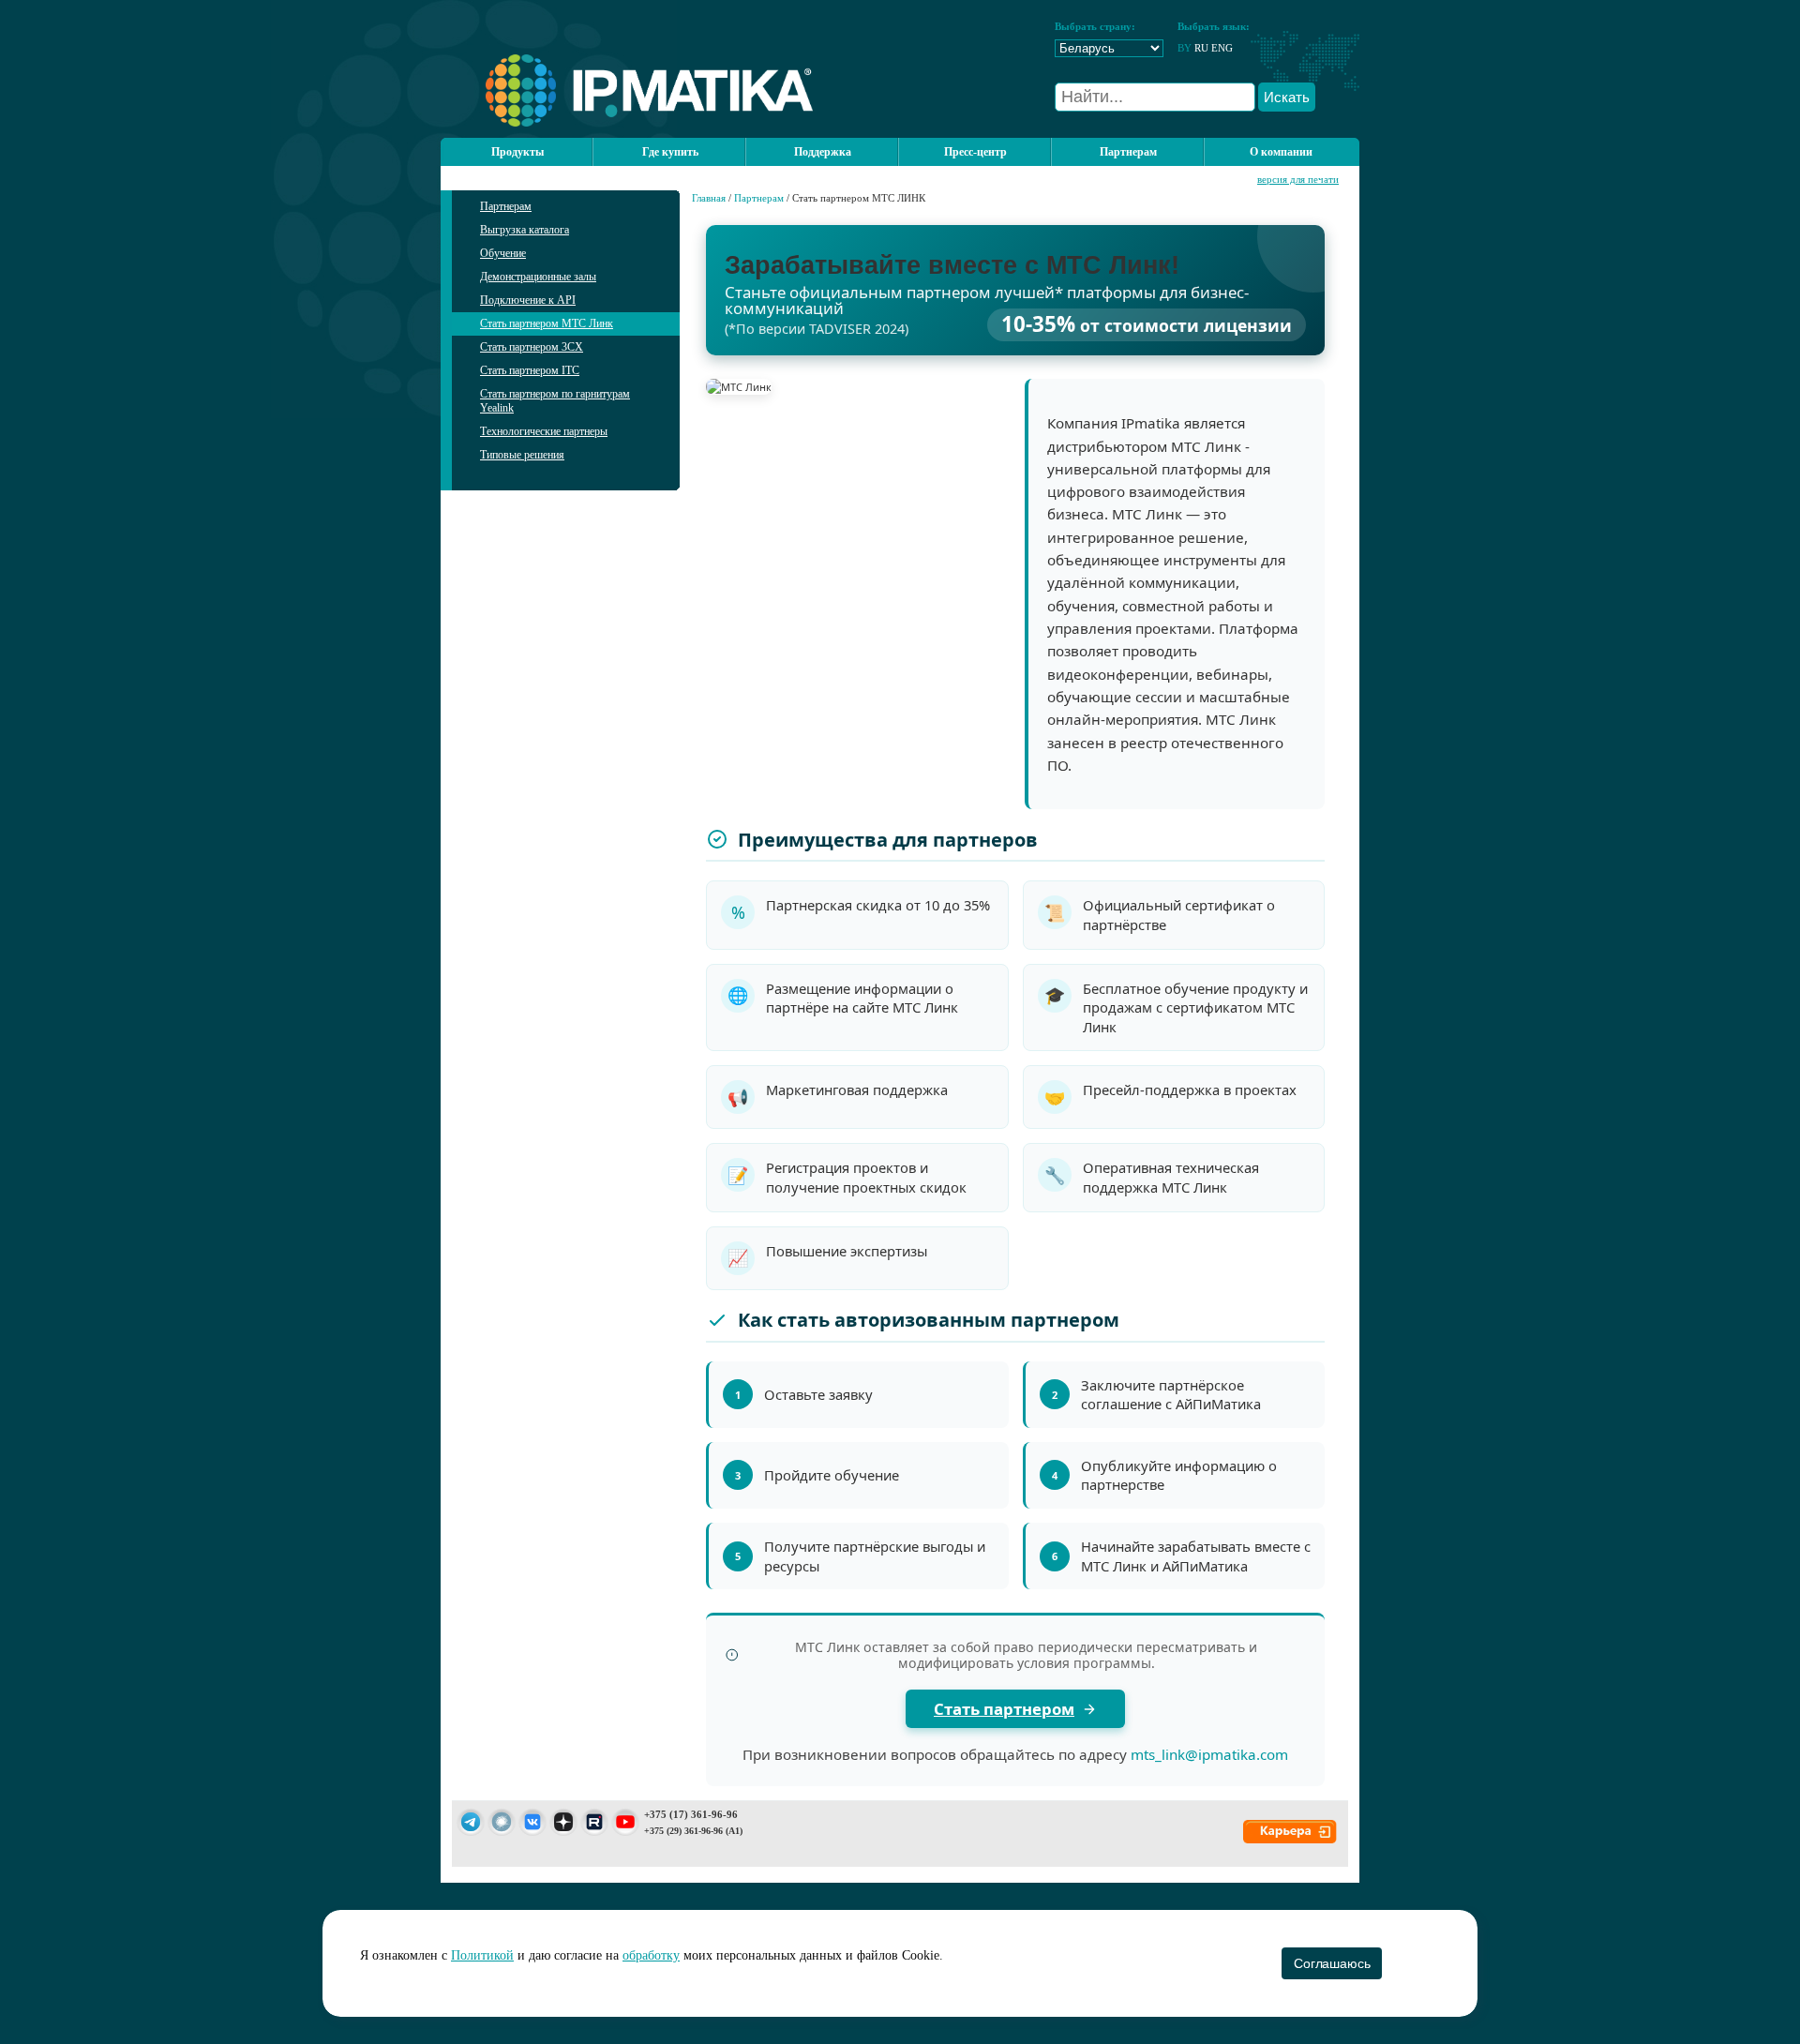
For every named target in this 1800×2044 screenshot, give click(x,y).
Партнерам (506, 206)
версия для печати (1298, 179)
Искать (1287, 97)
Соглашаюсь (1332, 1963)
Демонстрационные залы (538, 277)
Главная (709, 198)
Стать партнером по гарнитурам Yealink (555, 401)
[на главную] (627, 123)
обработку (651, 1955)
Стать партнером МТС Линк (547, 323)
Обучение (503, 253)
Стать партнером (1004, 1709)
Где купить (670, 152)
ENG (1222, 48)
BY (1185, 48)
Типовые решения (522, 455)
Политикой (482, 1955)
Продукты (517, 152)
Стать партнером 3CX (532, 347)
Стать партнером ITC (530, 370)
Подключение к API (528, 300)
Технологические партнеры (544, 431)
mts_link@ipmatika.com (1209, 1754)
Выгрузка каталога (525, 230)
